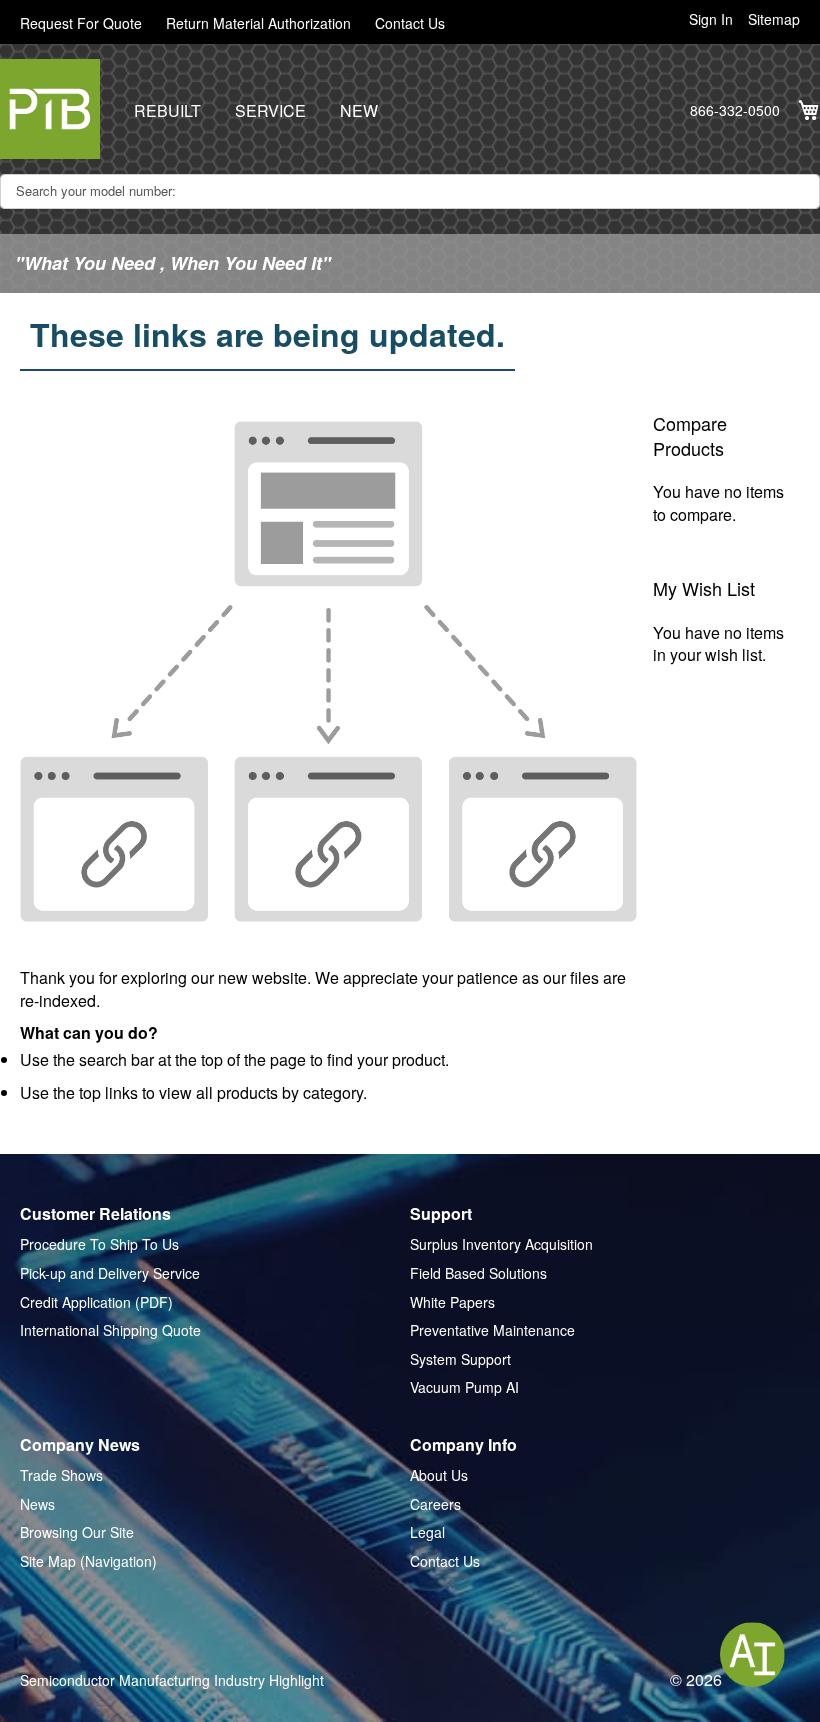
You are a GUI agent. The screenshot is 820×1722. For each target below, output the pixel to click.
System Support (460, 1359)
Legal (427, 1532)
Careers (435, 1504)
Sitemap (774, 19)
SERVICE (270, 111)
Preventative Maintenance (492, 1330)
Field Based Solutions (478, 1273)
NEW (359, 111)
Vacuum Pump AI (464, 1387)
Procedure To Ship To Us (99, 1244)
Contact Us (410, 23)
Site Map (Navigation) (88, 1561)
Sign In (711, 19)
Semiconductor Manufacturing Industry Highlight (172, 1680)
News (37, 1504)
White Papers (452, 1302)
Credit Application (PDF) (96, 1302)
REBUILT (167, 111)
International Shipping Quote (110, 1330)
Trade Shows (61, 1475)
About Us (439, 1475)
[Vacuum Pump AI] (752, 1654)
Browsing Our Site (77, 1532)
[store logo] (50, 109)
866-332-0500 (735, 110)
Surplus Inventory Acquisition (501, 1244)
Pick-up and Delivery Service (110, 1273)
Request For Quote (81, 23)
